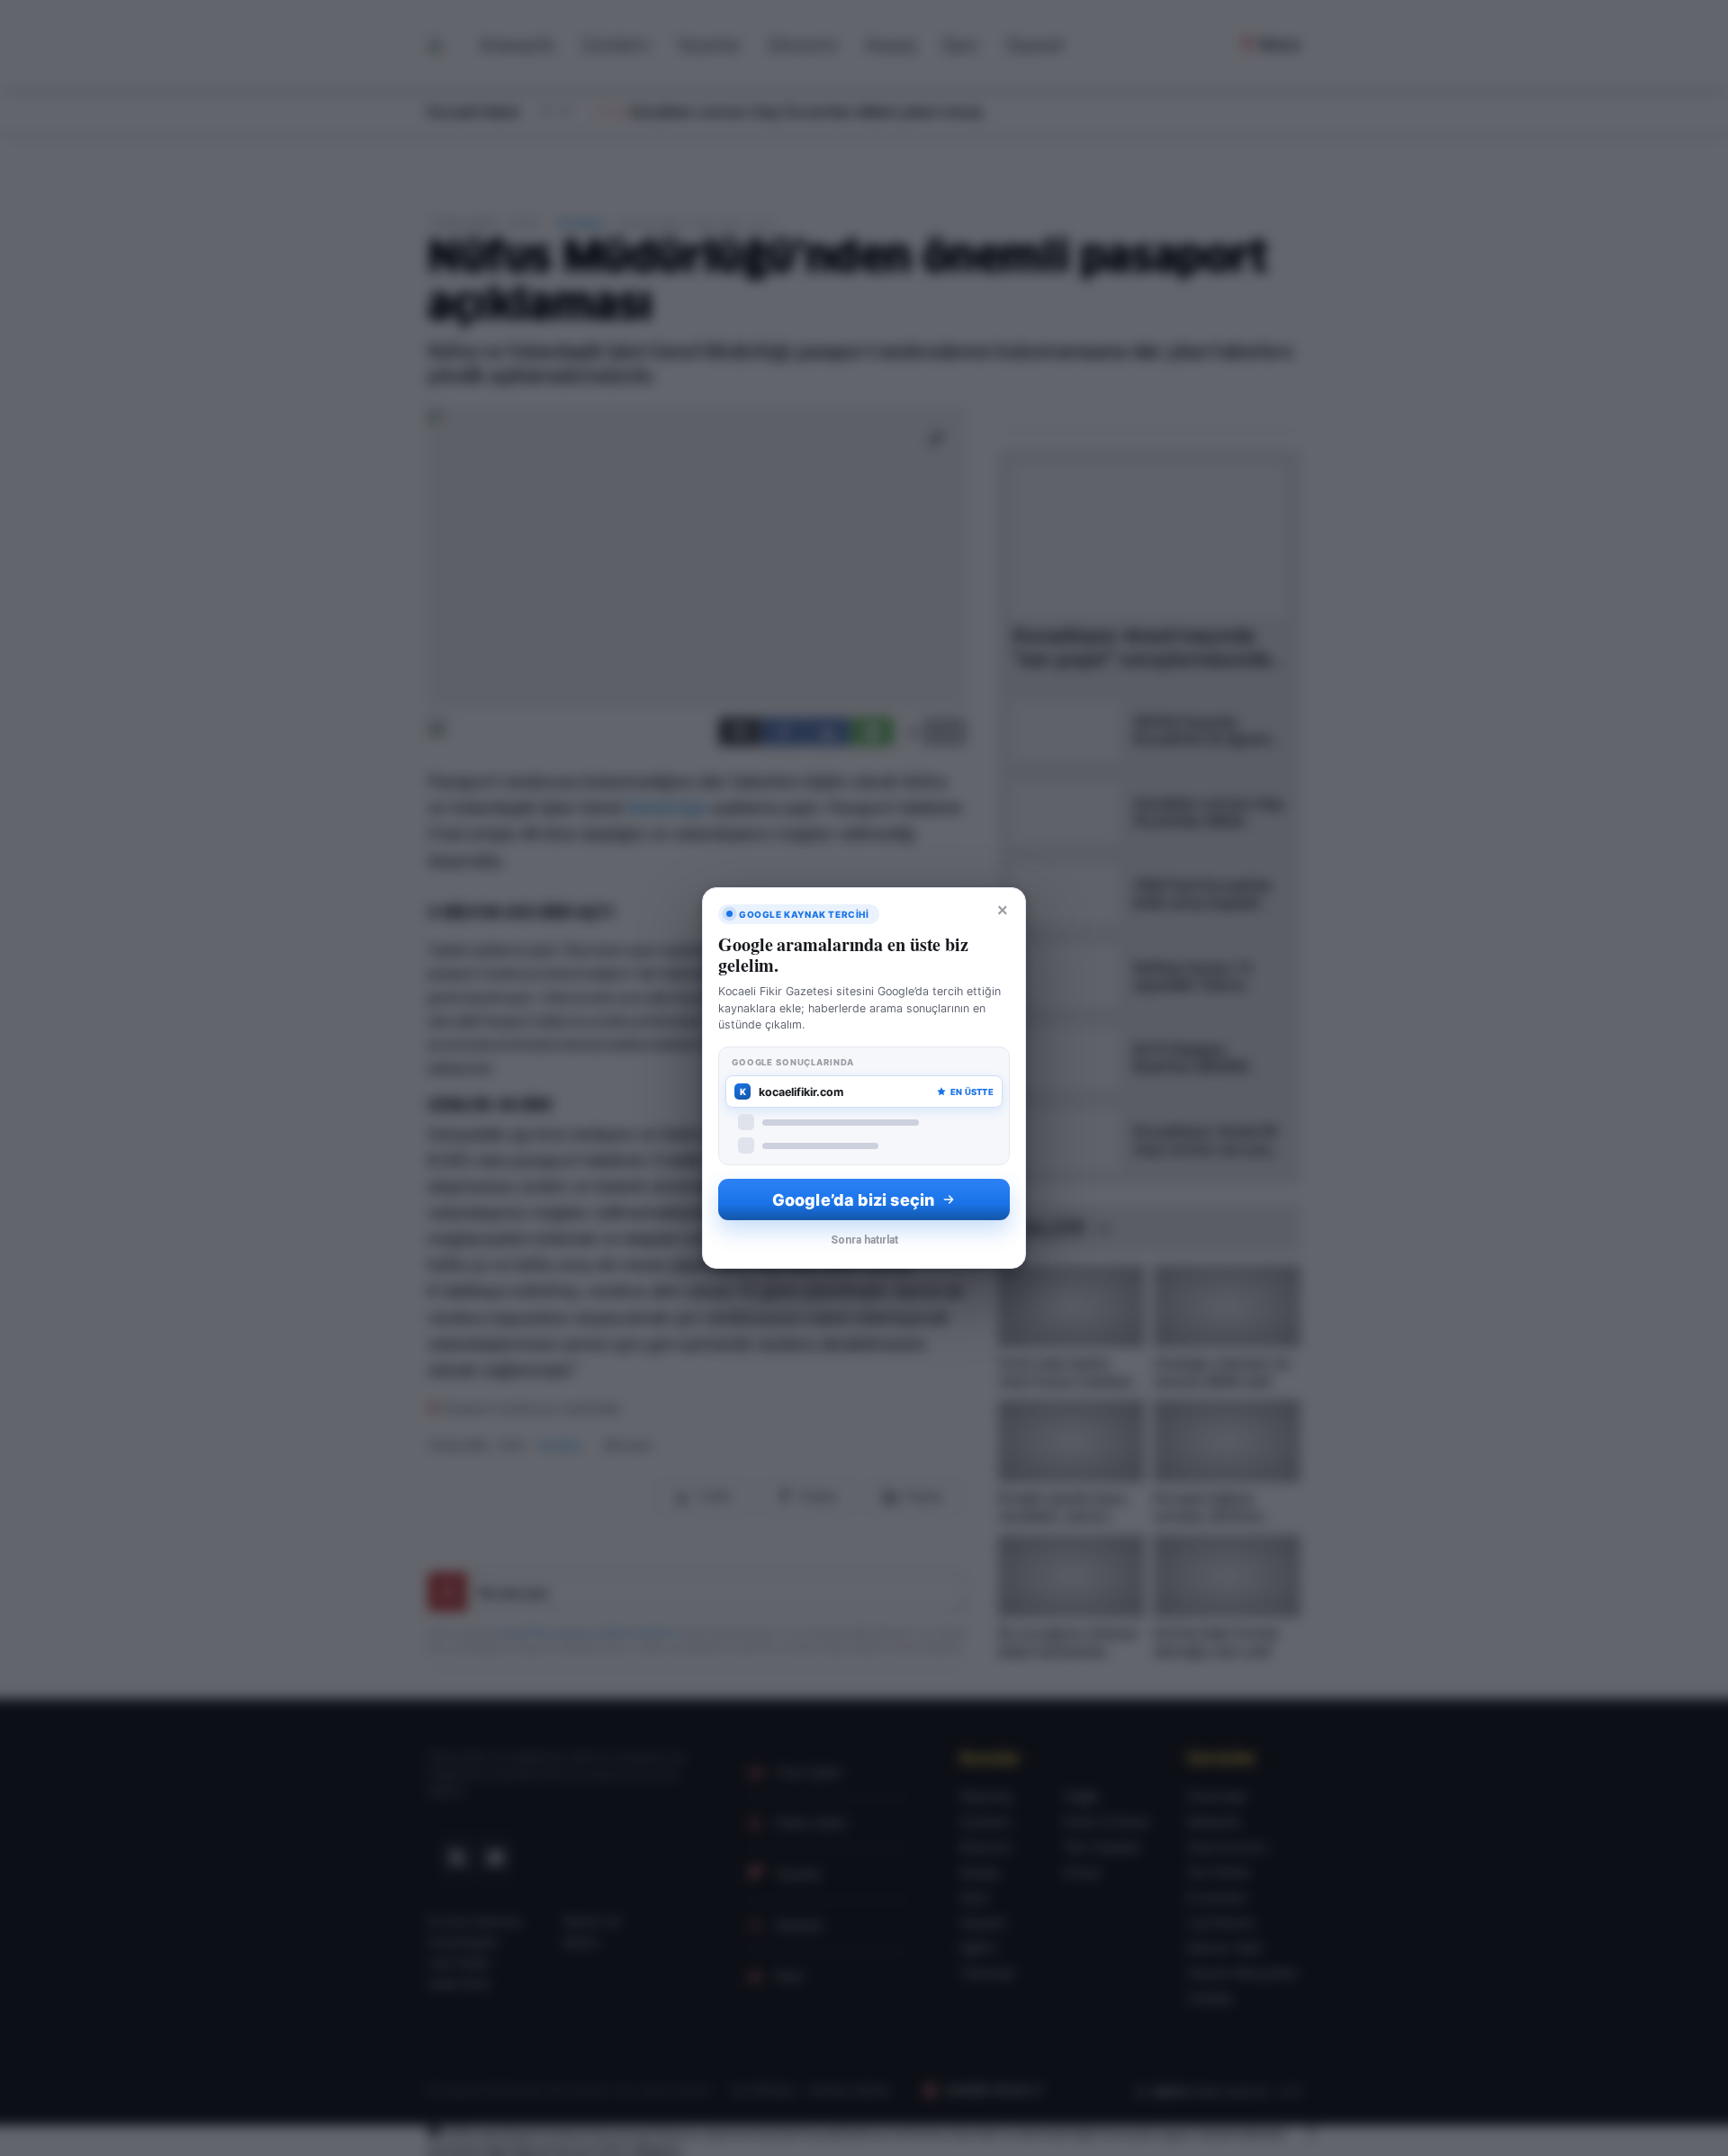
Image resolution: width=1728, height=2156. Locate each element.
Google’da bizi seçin (853, 1200)
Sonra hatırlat (864, 1240)
